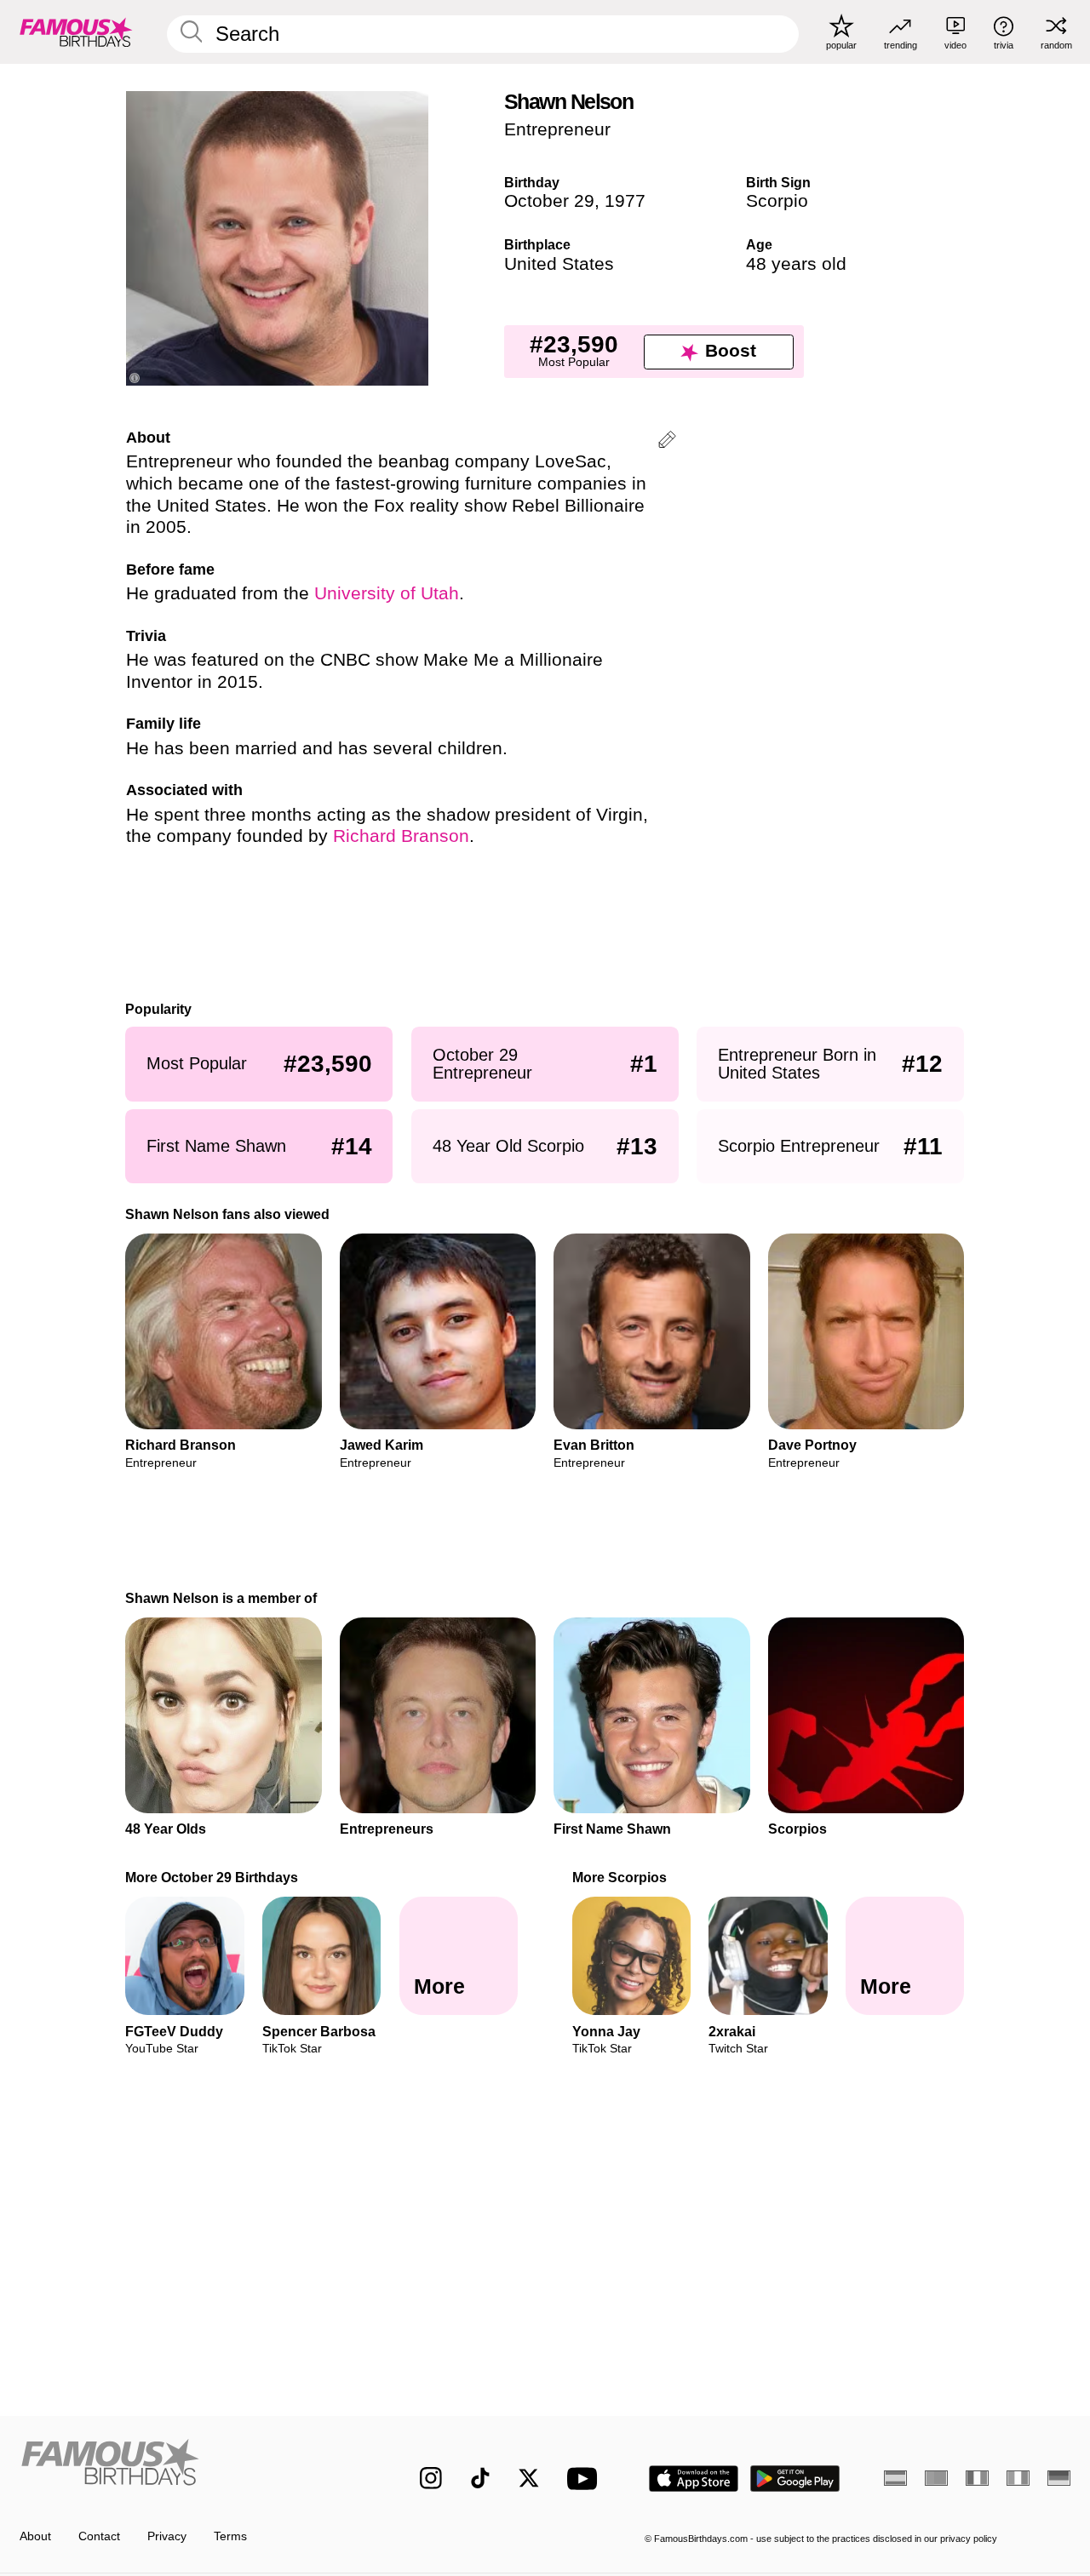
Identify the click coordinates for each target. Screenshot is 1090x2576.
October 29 (549, 201)
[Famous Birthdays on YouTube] (586, 2479)
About (35, 2536)
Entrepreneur (557, 129)
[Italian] (1018, 2478)
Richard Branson (401, 836)
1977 (625, 201)
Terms (230, 2536)
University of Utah (387, 593)
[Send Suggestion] (667, 442)
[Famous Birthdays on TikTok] (480, 2478)
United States (559, 264)
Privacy (167, 2536)
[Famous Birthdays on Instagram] (431, 2478)
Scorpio (777, 201)
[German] (1059, 2478)
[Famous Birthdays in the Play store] (795, 2479)
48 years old (796, 264)
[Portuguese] (936, 2478)
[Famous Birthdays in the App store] (694, 2479)
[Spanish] (895, 2478)
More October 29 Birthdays (212, 1877)
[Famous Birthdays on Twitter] (529, 2478)
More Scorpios (620, 1877)
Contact (99, 2536)
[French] (977, 2478)
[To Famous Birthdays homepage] (76, 31)
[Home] (189, 2466)
